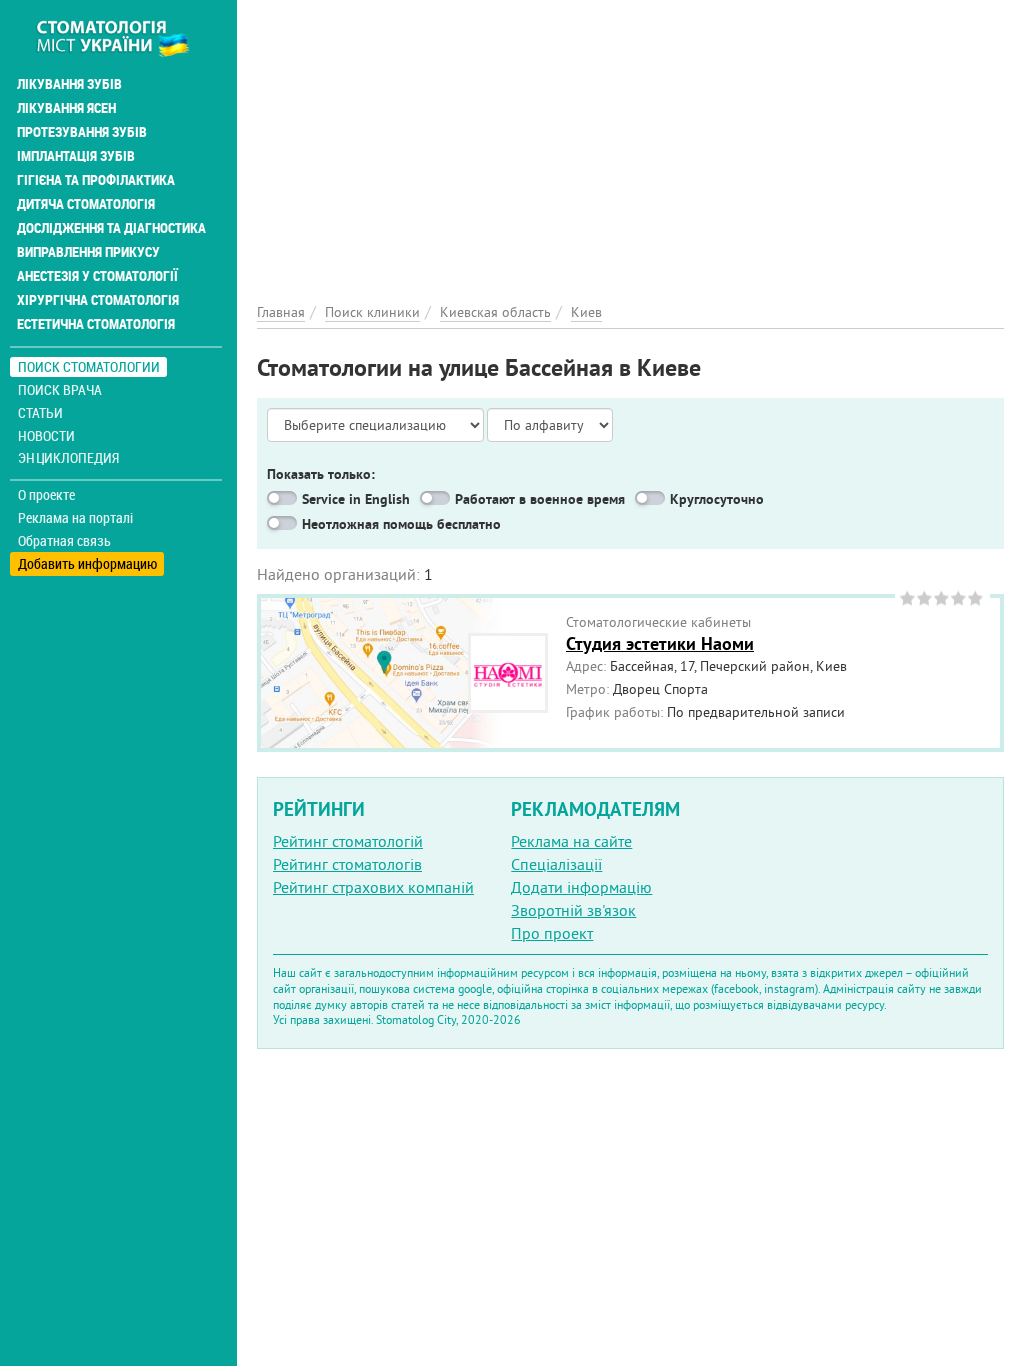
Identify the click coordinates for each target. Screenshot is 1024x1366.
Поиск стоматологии (89, 366)
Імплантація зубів (76, 156)
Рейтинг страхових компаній (373, 887)
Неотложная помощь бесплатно (401, 524)
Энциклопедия (68, 457)
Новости (46, 435)
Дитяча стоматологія (86, 204)
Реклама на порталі (75, 518)
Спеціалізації (556, 864)
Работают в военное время (540, 499)
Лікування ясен (66, 108)
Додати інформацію (581, 887)
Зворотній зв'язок (573, 910)
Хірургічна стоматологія (98, 300)
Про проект (552, 933)
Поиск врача (60, 389)
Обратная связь (64, 541)
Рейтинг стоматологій (348, 841)
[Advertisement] (630, 140)
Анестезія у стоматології (97, 276)
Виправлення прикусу (88, 252)
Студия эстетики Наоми (660, 643)
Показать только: (321, 474)
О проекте (46, 495)
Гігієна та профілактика (96, 180)
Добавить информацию (87, 563)
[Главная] (123, 37)
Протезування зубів (82, 132)
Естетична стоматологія (96, 324)
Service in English (356, 499)
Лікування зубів (69, 84)
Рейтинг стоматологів (347, 864)
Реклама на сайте (571, 841)
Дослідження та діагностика (111, 228)
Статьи (40, 412)
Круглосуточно (717, 499)
